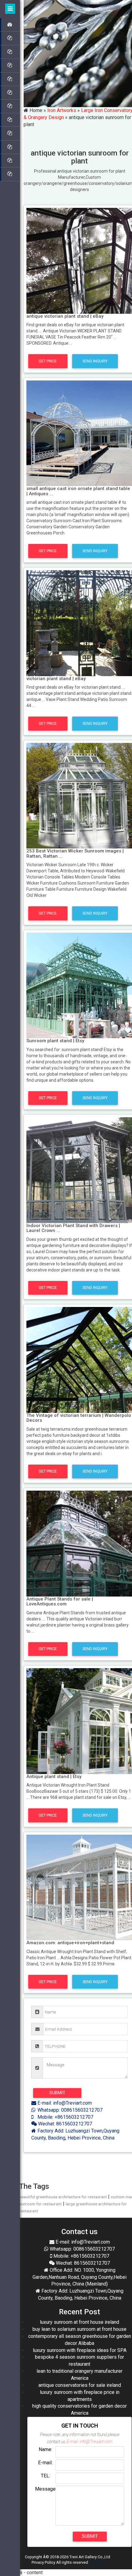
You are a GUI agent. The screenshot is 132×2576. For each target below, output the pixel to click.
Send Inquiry (95, 361)
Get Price (48, 361)
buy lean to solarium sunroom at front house (80, 2329)
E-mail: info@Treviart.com (64, 2103)
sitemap (96, 2562)
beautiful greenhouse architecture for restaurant (63, 2197)
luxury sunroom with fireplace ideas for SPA (80, 2350)
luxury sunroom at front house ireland (80, 2322)
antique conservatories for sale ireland (80, 2385)
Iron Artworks (62, 110)
